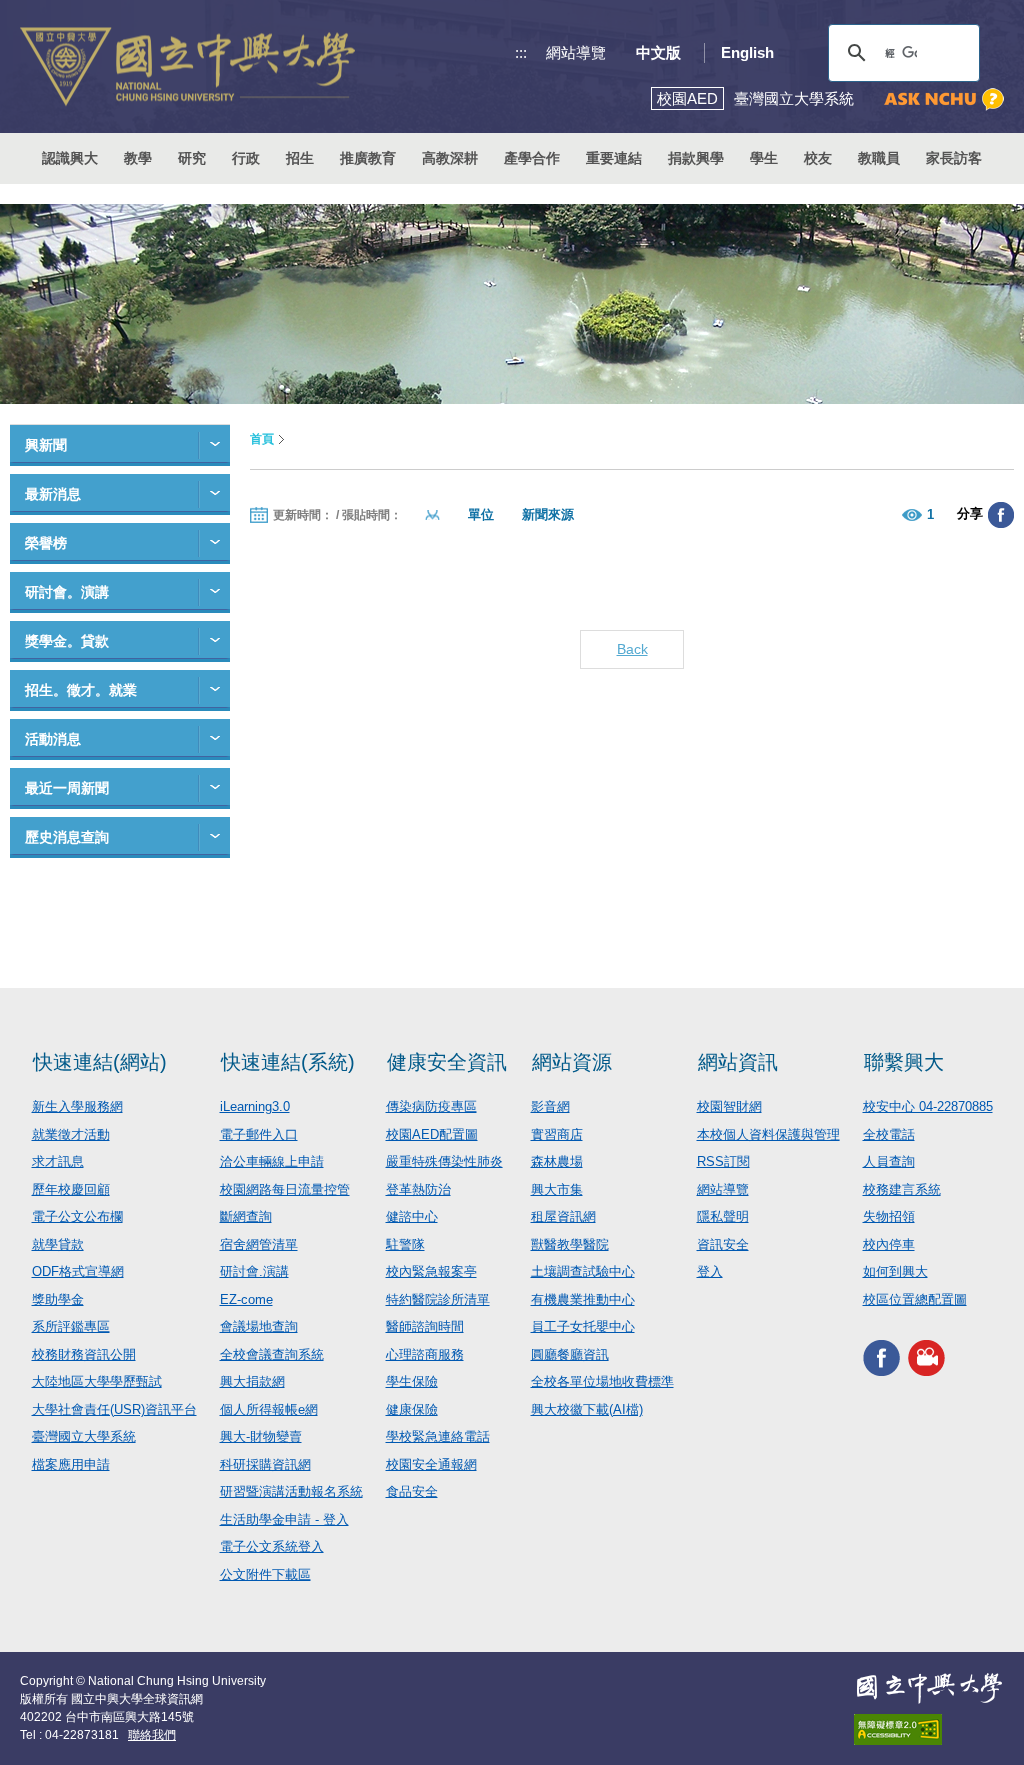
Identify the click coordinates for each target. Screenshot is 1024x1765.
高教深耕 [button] (450, 158)
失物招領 (889, 1216)
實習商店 (557, 1134)
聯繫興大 (904, 1062)
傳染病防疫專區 (431, 1106)
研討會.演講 (254, 1271)
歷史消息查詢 (67, 837)
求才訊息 (58, 1161)
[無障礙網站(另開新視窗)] (929, 1729)
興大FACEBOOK (881, 1357)
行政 (246, 158)
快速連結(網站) (100, 1062)
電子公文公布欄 (77, 1216)
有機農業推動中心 (583, 1299)
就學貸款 (58, 1244)
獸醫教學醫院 (570, 1244)
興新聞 (46, 445)
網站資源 (572, 1062)
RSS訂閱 (723, 1161)
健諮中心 (412, 1216)
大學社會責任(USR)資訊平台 (114, 1409)
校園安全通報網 (431, 1464)
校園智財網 (729, 1106)
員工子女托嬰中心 (583, 1326)
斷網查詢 (246, 1216)
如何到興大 (895, 1271)
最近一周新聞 (67, 788)
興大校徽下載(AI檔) (587, 1409)
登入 (710, 1271)
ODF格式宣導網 (78, 1271)
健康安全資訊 (447, 1062)
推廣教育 (368, 158)
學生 (764, 158)
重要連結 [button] (614, 158)
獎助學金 (58, 1299)
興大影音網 (926, 1357)
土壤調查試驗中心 (583, 1271)
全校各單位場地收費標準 (602, 1381)
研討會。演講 (67, 592)
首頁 (262, 439)
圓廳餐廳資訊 (570, 1354)
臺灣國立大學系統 (84, 1436)
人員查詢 (889, 1161)
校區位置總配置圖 (915, 1299)
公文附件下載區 (265, 1574)
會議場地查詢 (259, 1326)
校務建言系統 (902, 1189)
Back (632, 649)
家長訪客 (954, 158)
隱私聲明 (723, 1216)
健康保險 (412, 1409)
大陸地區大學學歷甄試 (97, 1381)
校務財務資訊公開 (84, 1354)
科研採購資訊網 (265, 1464)
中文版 (658, 52)
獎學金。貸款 (67, 641)
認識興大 (70, 158)
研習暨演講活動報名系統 (291, 1491)
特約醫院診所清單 (438, 1299)
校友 (818, 158)
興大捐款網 (252, 1381)
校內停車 (889, 1244)
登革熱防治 (418, 1189)
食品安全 (412, 1491)
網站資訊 (738, 1062)
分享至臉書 (1001, 515)
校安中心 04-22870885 (928, 1106)
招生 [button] (300, 158)
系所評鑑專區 (71, 1326)
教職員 (879, 158)
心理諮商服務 (425, 1354)
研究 (192, 158)
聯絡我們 (152, 1735)
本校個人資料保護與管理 (768, 1134)
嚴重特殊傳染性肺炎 (444, 1161)
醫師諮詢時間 (425, 1326)
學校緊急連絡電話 (438, 1436)
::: (521, 52)
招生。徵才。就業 (81, 690)
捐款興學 (696, 158)
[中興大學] (929, 1688)
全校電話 (889, 1134)
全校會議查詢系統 (272, 1354)
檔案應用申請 (71, 1464)
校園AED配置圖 (432, 1134)
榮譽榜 (46, 543)
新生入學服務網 (77, 1106)
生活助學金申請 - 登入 (284, 1519)
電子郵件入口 (259, 1134)
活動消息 (53, 739)
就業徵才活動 (71, 1134)
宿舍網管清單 (259, 1244)
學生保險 (412, 1381)
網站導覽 (576, 52)
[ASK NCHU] (944, 99)
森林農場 (557, 1161)
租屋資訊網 (563, 1216)
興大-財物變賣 (261, 1436)
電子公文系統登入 (272, 1546)
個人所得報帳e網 (269, 1409)
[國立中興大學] (187, 66)
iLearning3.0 (255, 1106)
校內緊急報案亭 (431, 1271)
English (747, 52)
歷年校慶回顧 (71, 1189)
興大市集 (557, 1189)
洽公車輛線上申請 (272, 1161)
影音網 (550, 1106)
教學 (138, 158)
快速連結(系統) (288, 1062)
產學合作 (532, 158)
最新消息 (53, 494)
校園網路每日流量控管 (285, 1189)
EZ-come (246, 1299)
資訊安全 (723, 1244)
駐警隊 (405, 1244)
